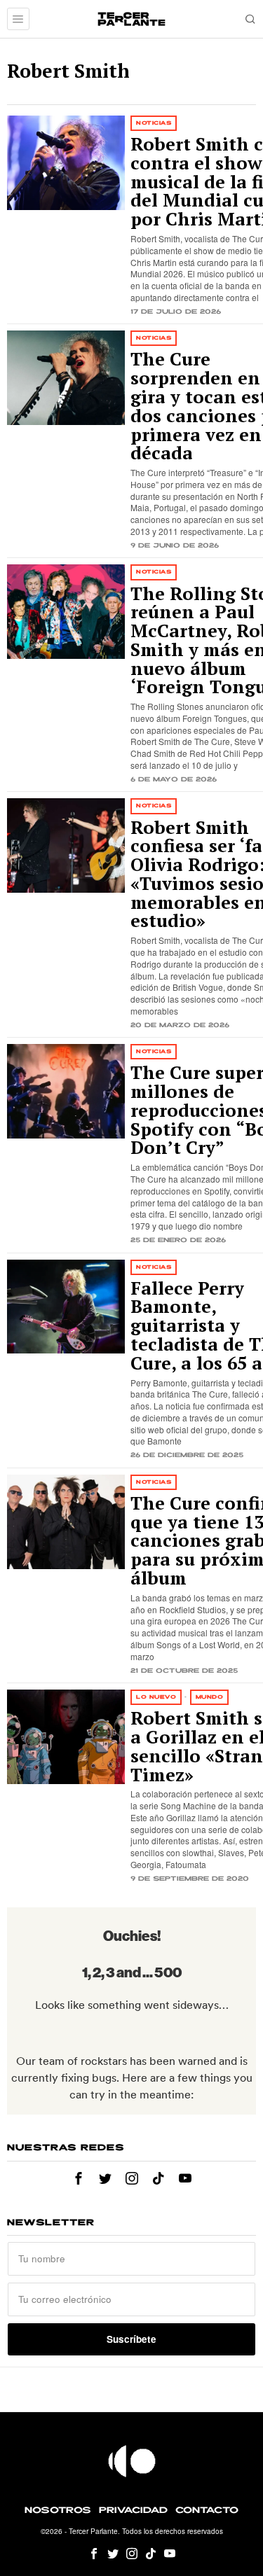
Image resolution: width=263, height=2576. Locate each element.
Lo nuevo (156, 1697)
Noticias (154, 123)
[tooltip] (79, 2178)
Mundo (210, 1697)
